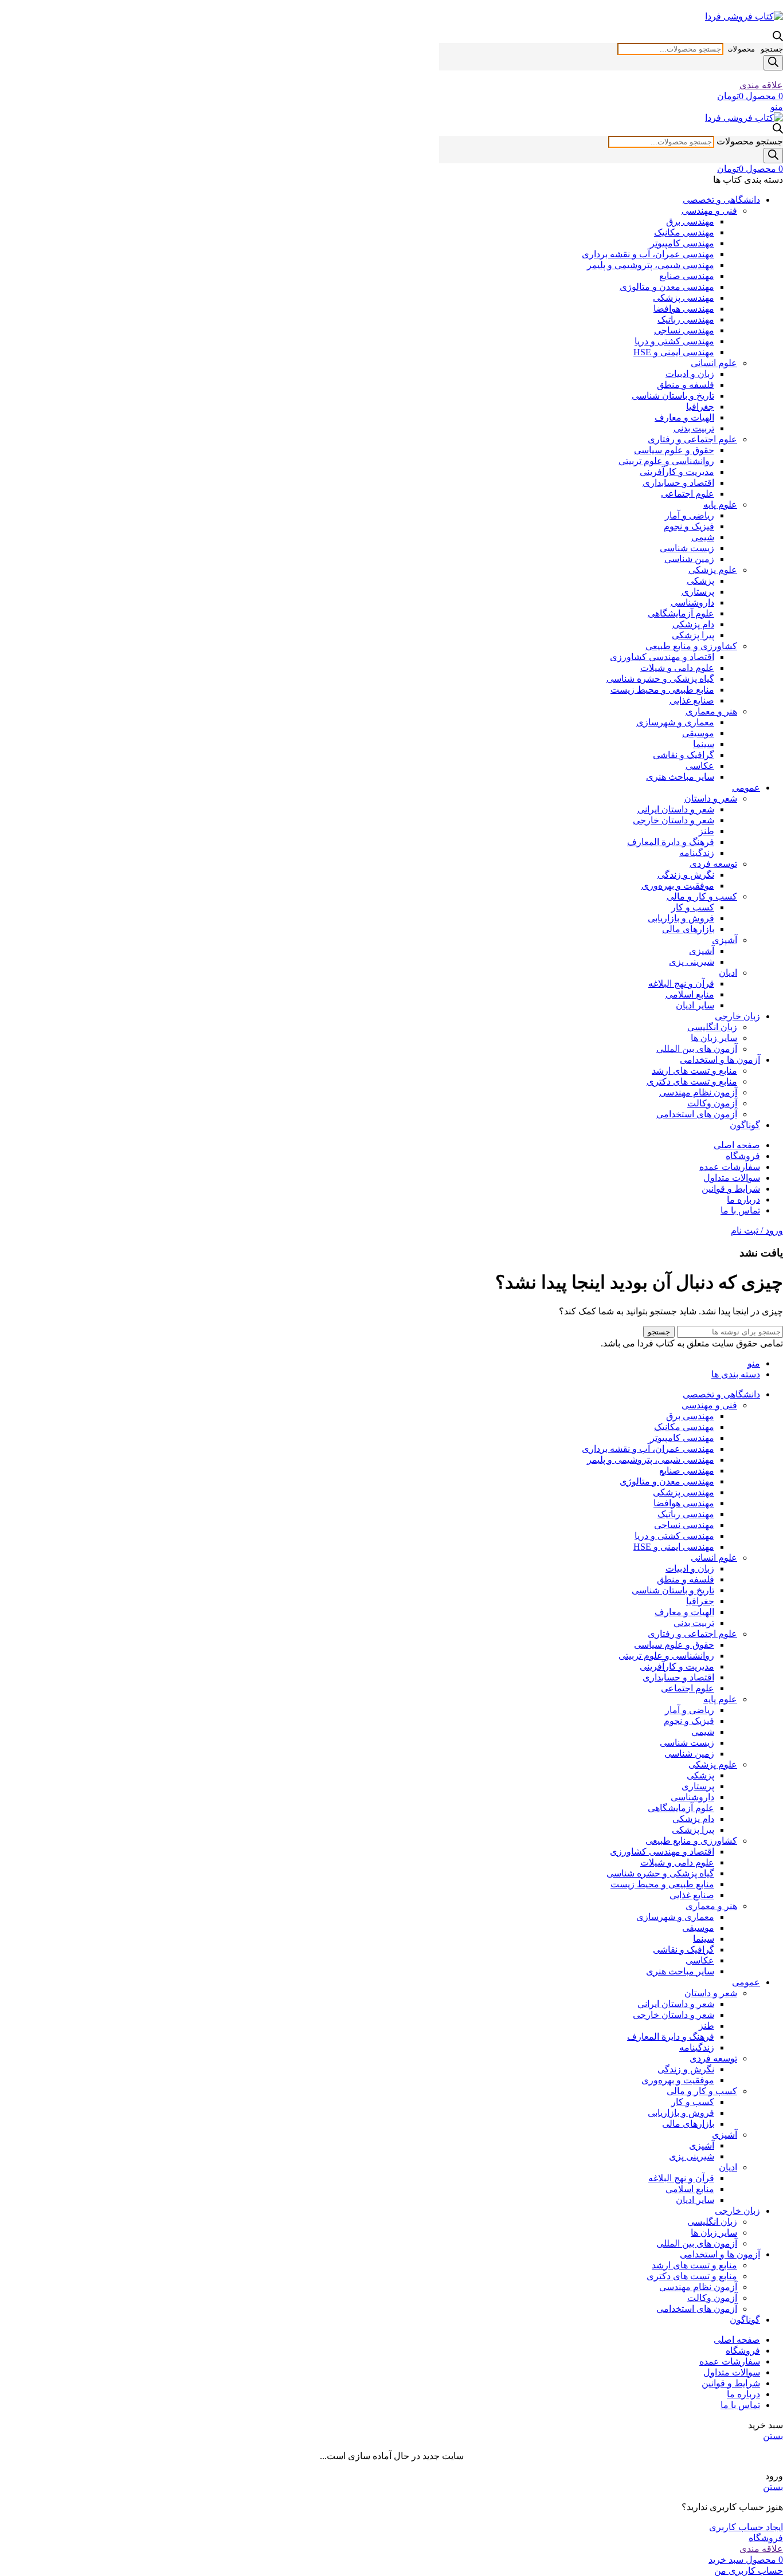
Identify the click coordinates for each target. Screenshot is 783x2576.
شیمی (703, 537)
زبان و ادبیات (690, 374)
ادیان (728, 973)
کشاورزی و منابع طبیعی (691, 646)
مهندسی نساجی (684, 330)
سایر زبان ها (714, 1038)
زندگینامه (697, 853)
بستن (773, 2436)
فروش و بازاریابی (681, 918)
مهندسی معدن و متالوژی (667, 287)
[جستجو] (773, 63)
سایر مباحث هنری (680, 777)
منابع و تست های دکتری (692, 1081)
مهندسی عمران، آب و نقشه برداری (648, 254)
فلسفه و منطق (686, 385)
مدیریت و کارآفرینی (677, 472)
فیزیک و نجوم (689, 526)
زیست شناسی (687, 548)
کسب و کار (693, 907)
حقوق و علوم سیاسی (674, 450)
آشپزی (725, 940)
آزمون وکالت (712, 1103)
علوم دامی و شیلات (677, 668)
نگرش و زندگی (686, 875)
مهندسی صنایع (687, 276)
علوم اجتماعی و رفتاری (692, 439)
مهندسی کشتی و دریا (674, 341)
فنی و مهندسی (709, 211)
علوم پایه (720, 504)
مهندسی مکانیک (684, 232)
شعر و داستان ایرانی (676, 809)
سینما (704, 744)
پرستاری (698, 592)
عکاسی (700, 766)
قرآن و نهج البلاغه (681, 983)
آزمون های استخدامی (697, 1114)
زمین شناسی (689, 559)
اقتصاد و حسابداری (678, 483)
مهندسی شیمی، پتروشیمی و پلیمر (651, 265)
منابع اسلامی (690, 994)
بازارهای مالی (688, 929)
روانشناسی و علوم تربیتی (666, 461)
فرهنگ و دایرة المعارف (671, 842)
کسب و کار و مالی (702, 896)
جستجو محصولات (755, 49)
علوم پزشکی (713, 570)
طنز (706, 831)
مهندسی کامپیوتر (682, 243)
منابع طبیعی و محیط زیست (662, 690)
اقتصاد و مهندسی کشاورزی (662, 657)
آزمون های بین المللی (697, 1049)
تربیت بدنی (694, 428)
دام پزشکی (693, 624)
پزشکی (700, 581)
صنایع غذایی (692, 700)
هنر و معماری (711, 711)
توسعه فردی (713, 864)
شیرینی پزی (692, 962)
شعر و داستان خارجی (674, 820)
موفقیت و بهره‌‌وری (678, 886)
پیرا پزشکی (693, 635)
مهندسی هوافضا (684, 309)
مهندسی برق (690, 221)
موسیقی (698, 733)
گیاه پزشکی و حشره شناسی (660, 679)
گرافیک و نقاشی (684, 755)
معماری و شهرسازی (675, 722)
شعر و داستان (711, 798)
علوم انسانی (714, 363)
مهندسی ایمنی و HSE (674, 352)
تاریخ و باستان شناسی (673, 396)
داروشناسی (692, 602)
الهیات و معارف (684, 417)
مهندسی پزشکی (684, 298)
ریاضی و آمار (690, 515)
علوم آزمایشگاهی (681, 613)
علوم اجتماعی (688, 494)
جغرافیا (700, 407)
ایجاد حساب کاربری (746, 2527)
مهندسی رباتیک (686, 319)
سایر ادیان (695, 1005)
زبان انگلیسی (712, 1027)
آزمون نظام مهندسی (698, 1092)
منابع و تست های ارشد (694, 1071)
